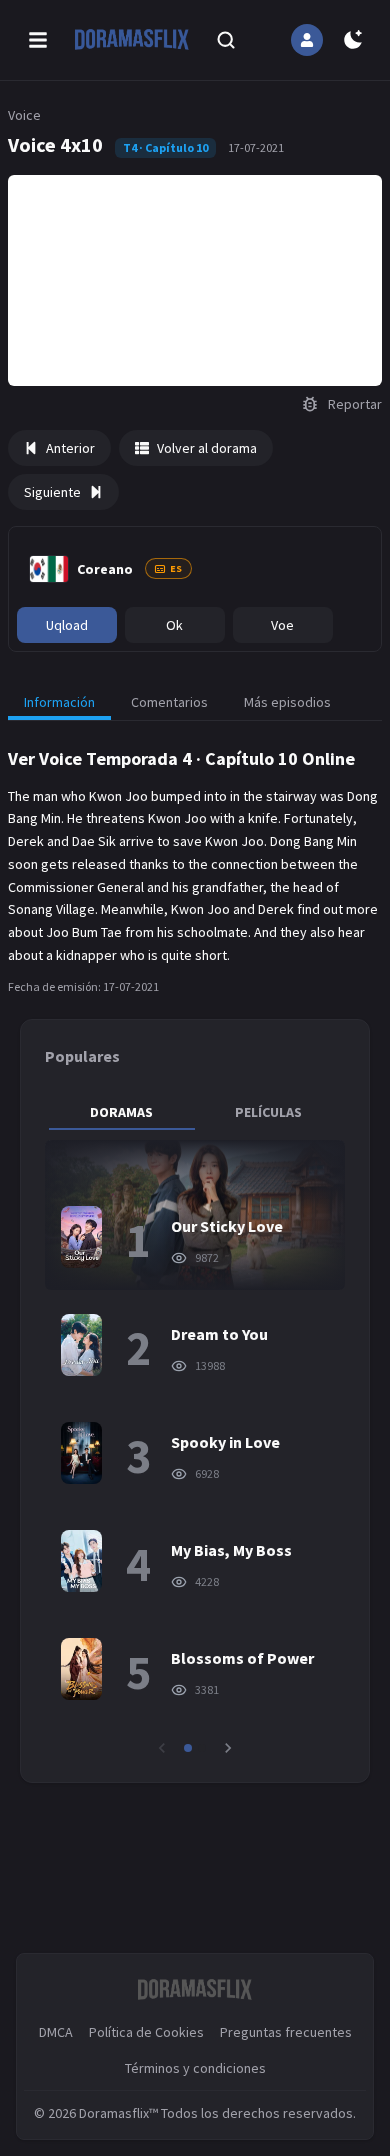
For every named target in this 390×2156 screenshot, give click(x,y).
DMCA (56, 2032)
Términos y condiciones (195, 2068)
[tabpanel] (195, 1449)
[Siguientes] (228, 1748)
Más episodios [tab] (287, 702)
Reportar (355, 404)
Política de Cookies (146, 2032)
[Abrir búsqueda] (226, 40)
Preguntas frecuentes (286, 2032)
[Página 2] (202, 1748)
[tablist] (195, 1112)
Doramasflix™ (118, 2113)
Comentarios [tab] (169, 702)
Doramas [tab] (121, 1112)
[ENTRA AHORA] (307, 40)
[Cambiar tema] (353, 40)
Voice (24, 115)
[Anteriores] (162, 1748)
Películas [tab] (268, 1112)
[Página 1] (188, 1748)
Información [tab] (59, 702)
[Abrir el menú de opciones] (38, 40)
